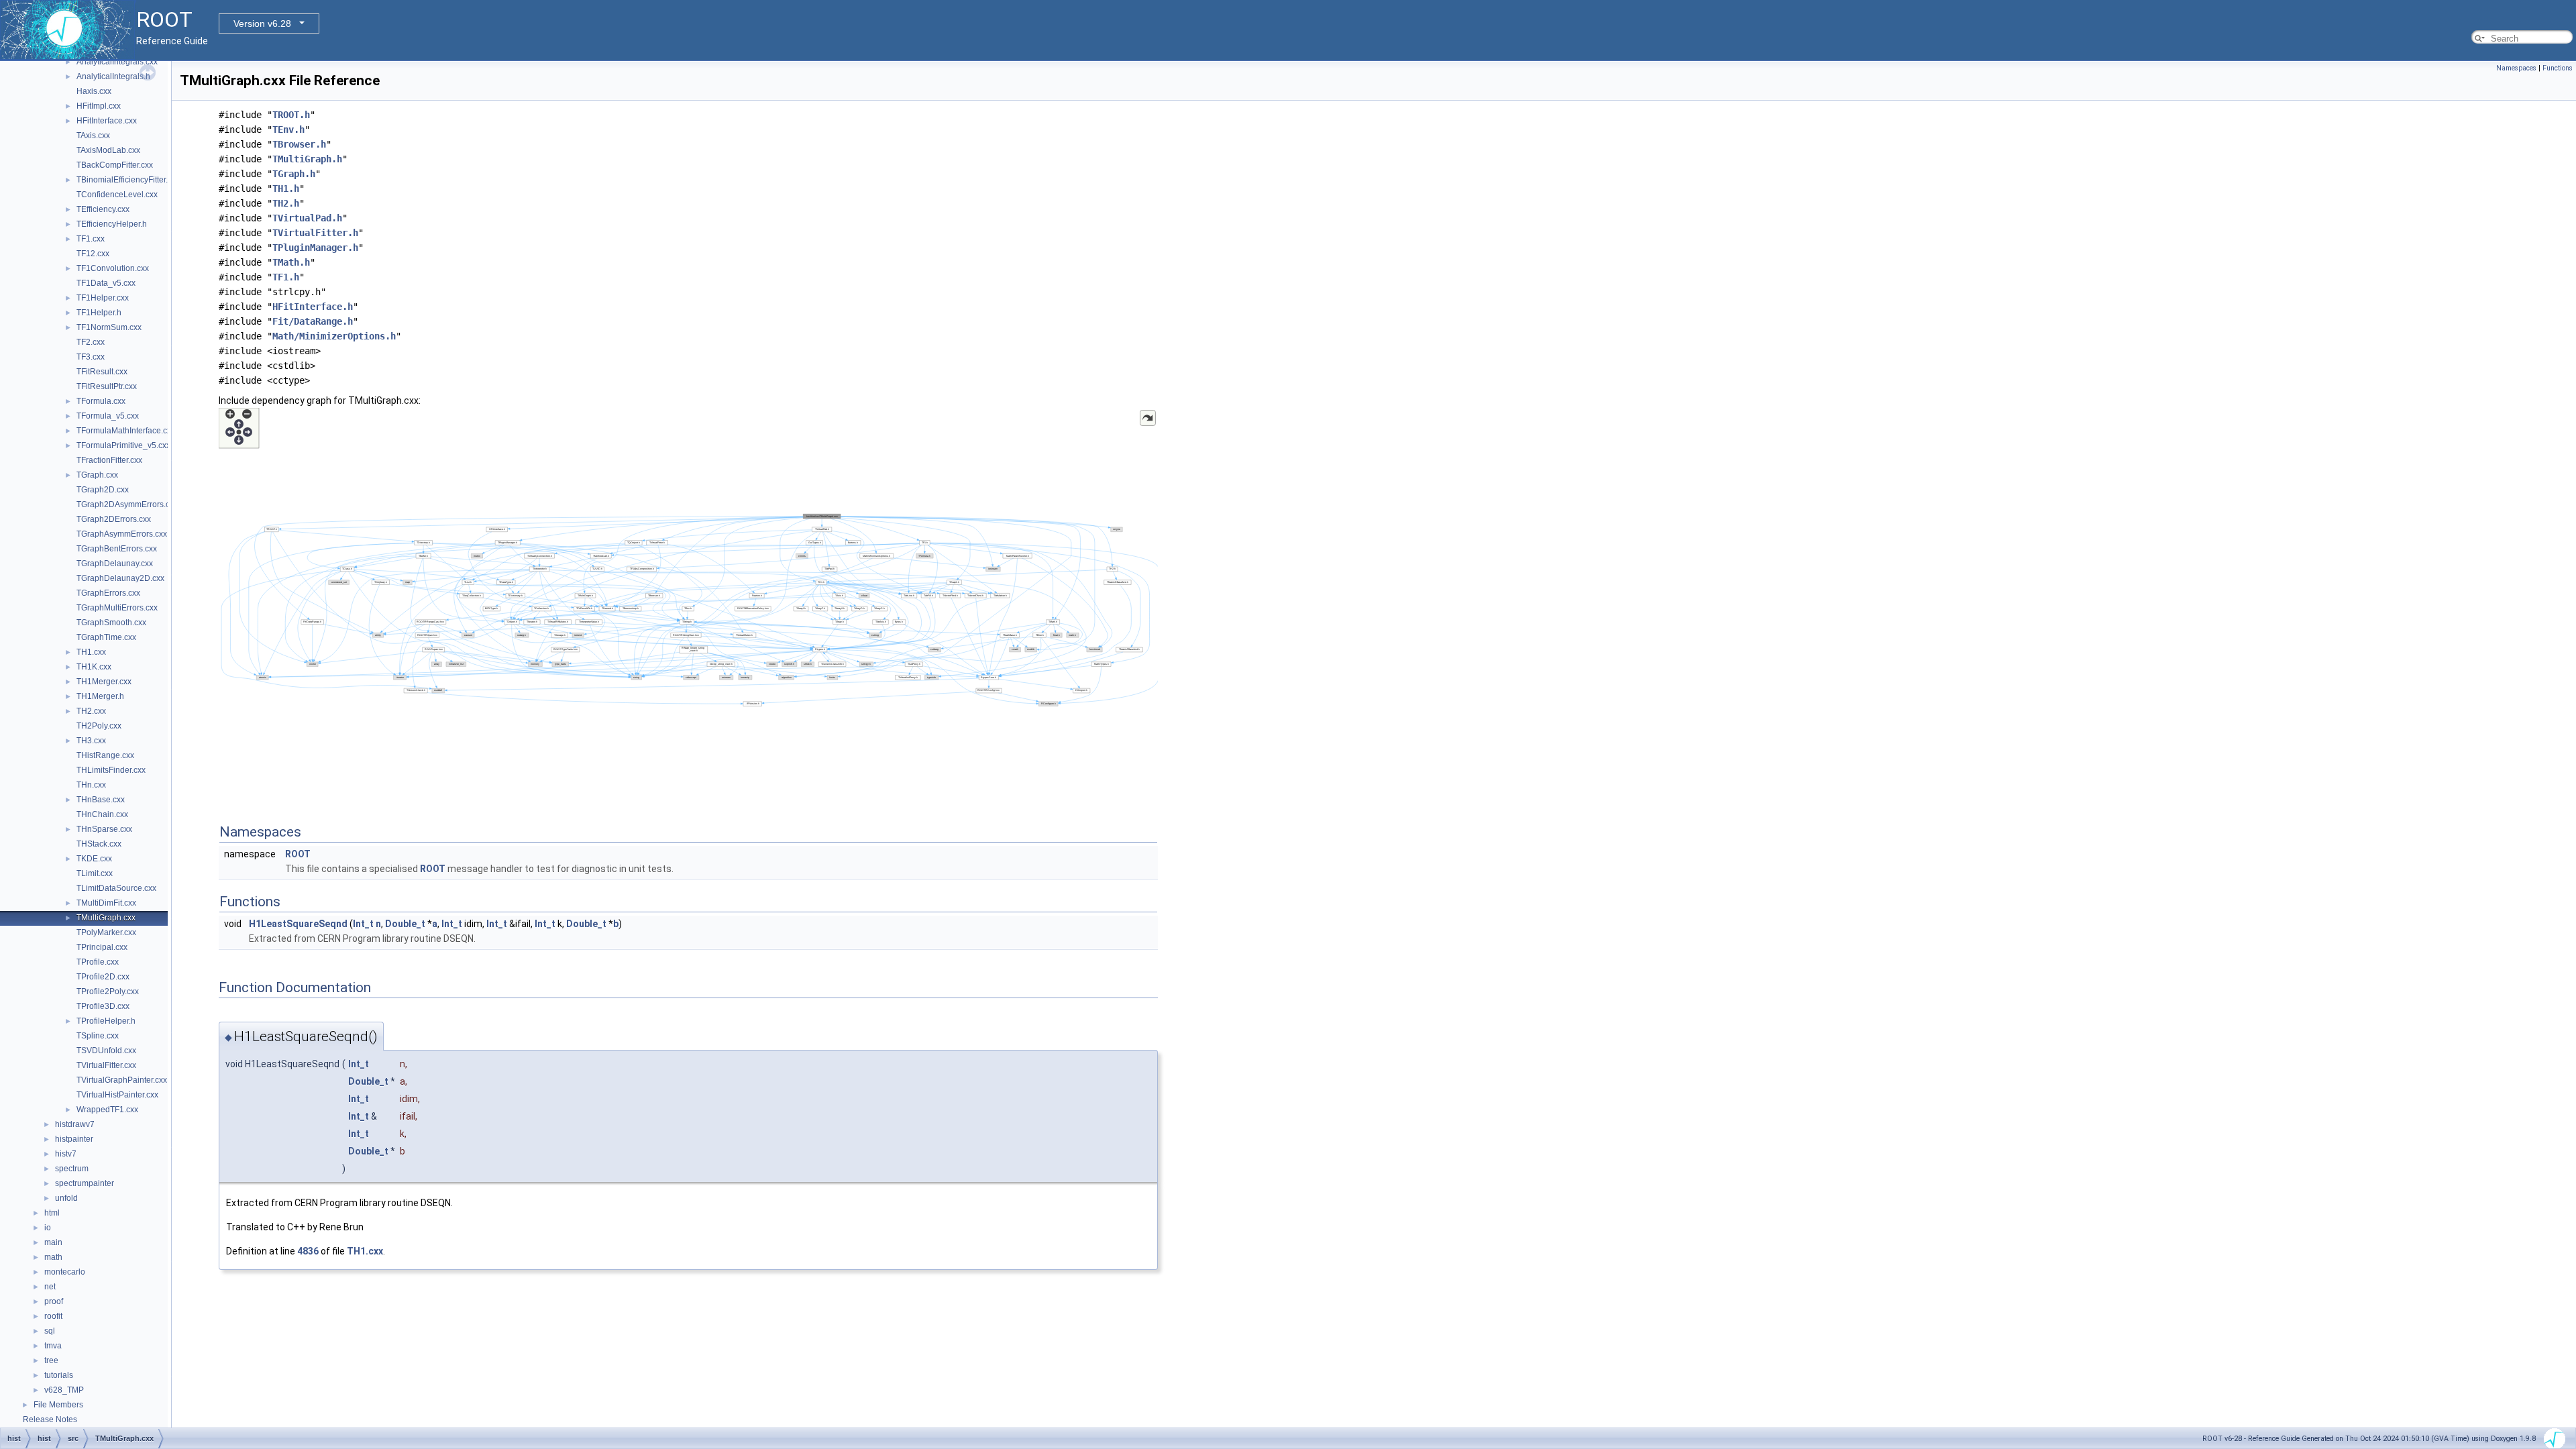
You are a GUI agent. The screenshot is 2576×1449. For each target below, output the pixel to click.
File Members (58, 1405)
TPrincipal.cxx (102, 947)
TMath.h (291, 262)
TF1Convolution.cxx (113, 268)
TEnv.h (288, 129)
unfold (66, 1198)
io (48, 1228)
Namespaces (2516, 68)
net (50, 1287)
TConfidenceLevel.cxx (117, 195)
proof (54, 1301)
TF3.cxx (91, 357)
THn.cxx (91, 785)
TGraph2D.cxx (103, 490)
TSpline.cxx (98, 1036)
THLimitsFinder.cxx (111, 770)
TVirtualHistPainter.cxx (117, 1095)
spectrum (72, 1169)
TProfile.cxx (98, 962)
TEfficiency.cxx (103, 209)
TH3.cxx (91, 741)
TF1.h (286, 277)
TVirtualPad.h (307, 218)
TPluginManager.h (315, 248)
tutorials (59, 1375)
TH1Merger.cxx (104, 682)
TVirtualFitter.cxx (106, 1065)
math (53, 1257)
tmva (53, 1346)
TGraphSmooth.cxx (111, 623)
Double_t (405, 924)
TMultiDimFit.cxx (106, 903)
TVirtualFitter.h (315, 233)
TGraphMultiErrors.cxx (117, 608)
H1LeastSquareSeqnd (298, 924)
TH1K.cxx (94, 667)
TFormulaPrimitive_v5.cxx (123, 445)
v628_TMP (64, 1390)
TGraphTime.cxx (106, 637)
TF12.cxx (93, 254)
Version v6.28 (262, 23)
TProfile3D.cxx (103, 1006)
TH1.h (286, 189)
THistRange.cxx (105, 755)
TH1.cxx (91, 652)
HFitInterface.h (313, 307)
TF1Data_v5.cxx (106, 283)
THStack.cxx (99, 844)
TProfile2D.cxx (103, 977)
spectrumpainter (85, 1183)
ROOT (298, 854)
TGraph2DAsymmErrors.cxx (127, 504)
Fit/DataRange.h (313, 321)
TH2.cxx (91, 711)
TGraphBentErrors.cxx (117, 549)
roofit (53, 1316)
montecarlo (65, 1272)
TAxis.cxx (93, 136)
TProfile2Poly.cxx (108, 991)
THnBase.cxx (101, 800)
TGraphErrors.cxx (108, 593)
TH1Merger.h (100, 696)
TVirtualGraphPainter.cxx (122, 1080)
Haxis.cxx (94, 91)
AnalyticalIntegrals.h (113, 76)
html (52, 1213)
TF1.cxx (91, 239)
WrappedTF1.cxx (107, 1110)
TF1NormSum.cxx (109, 327)
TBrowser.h (299, 144)
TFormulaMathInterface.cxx (126, 431)
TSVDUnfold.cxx (106, 1051)
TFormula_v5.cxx (108, 416)
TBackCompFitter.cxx (115, 165)
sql (50, 1331)
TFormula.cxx (101, 401)
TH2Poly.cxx (99, 726)
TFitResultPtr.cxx (107, 386)
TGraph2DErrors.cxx (114, 519)
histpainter (74, 1139)
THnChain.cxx (102, 814)
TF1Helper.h (99, 313)
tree (51, 1360)
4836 (308, 1251)
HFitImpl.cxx (99, 106)
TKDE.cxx (94, 859)
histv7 (66, 1154)
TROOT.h (291, 115)
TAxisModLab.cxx (108, 150)
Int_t (363, 924)
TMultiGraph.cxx (106, 918)
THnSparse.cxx (104, 829)
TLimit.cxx (95, 873)
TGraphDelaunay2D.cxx (120, 578)
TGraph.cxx (97, 475)
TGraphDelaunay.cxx (115, 563)
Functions (2558, 68)
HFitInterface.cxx (107, 121)
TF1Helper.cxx (103, 298)
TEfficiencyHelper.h (112, 224)
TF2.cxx (91, 342)
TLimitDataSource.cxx (116, 888)
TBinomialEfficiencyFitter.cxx (128, 180)
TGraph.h (294, 174)
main (53, 1242)
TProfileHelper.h (106, 1021)
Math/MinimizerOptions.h (334, 336)
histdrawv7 (75, 1124)
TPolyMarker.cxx (106, 932)
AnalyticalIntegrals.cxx (117, 62)
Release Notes (50, 1419)
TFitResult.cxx (102, 372)
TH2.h (286, 203)
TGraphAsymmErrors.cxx (122, 534)
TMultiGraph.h (307, 159)
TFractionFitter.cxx (109, 460)
